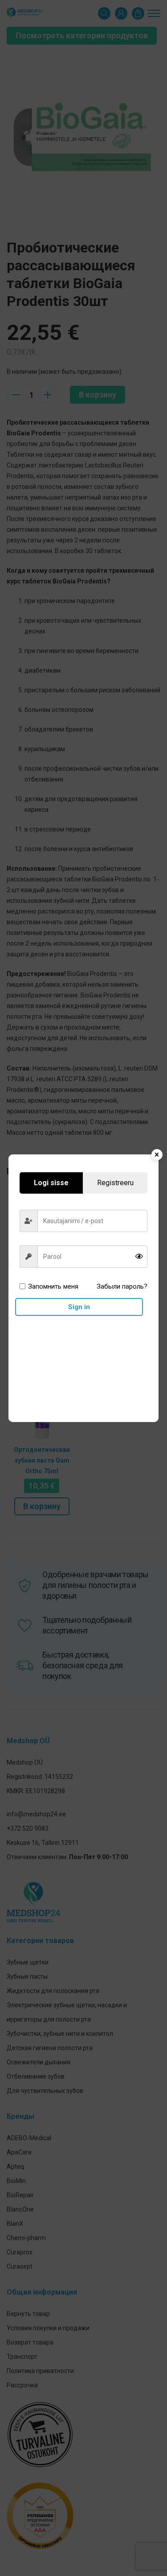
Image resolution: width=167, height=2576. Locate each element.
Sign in (79, 1307)
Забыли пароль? (122, 1286)
